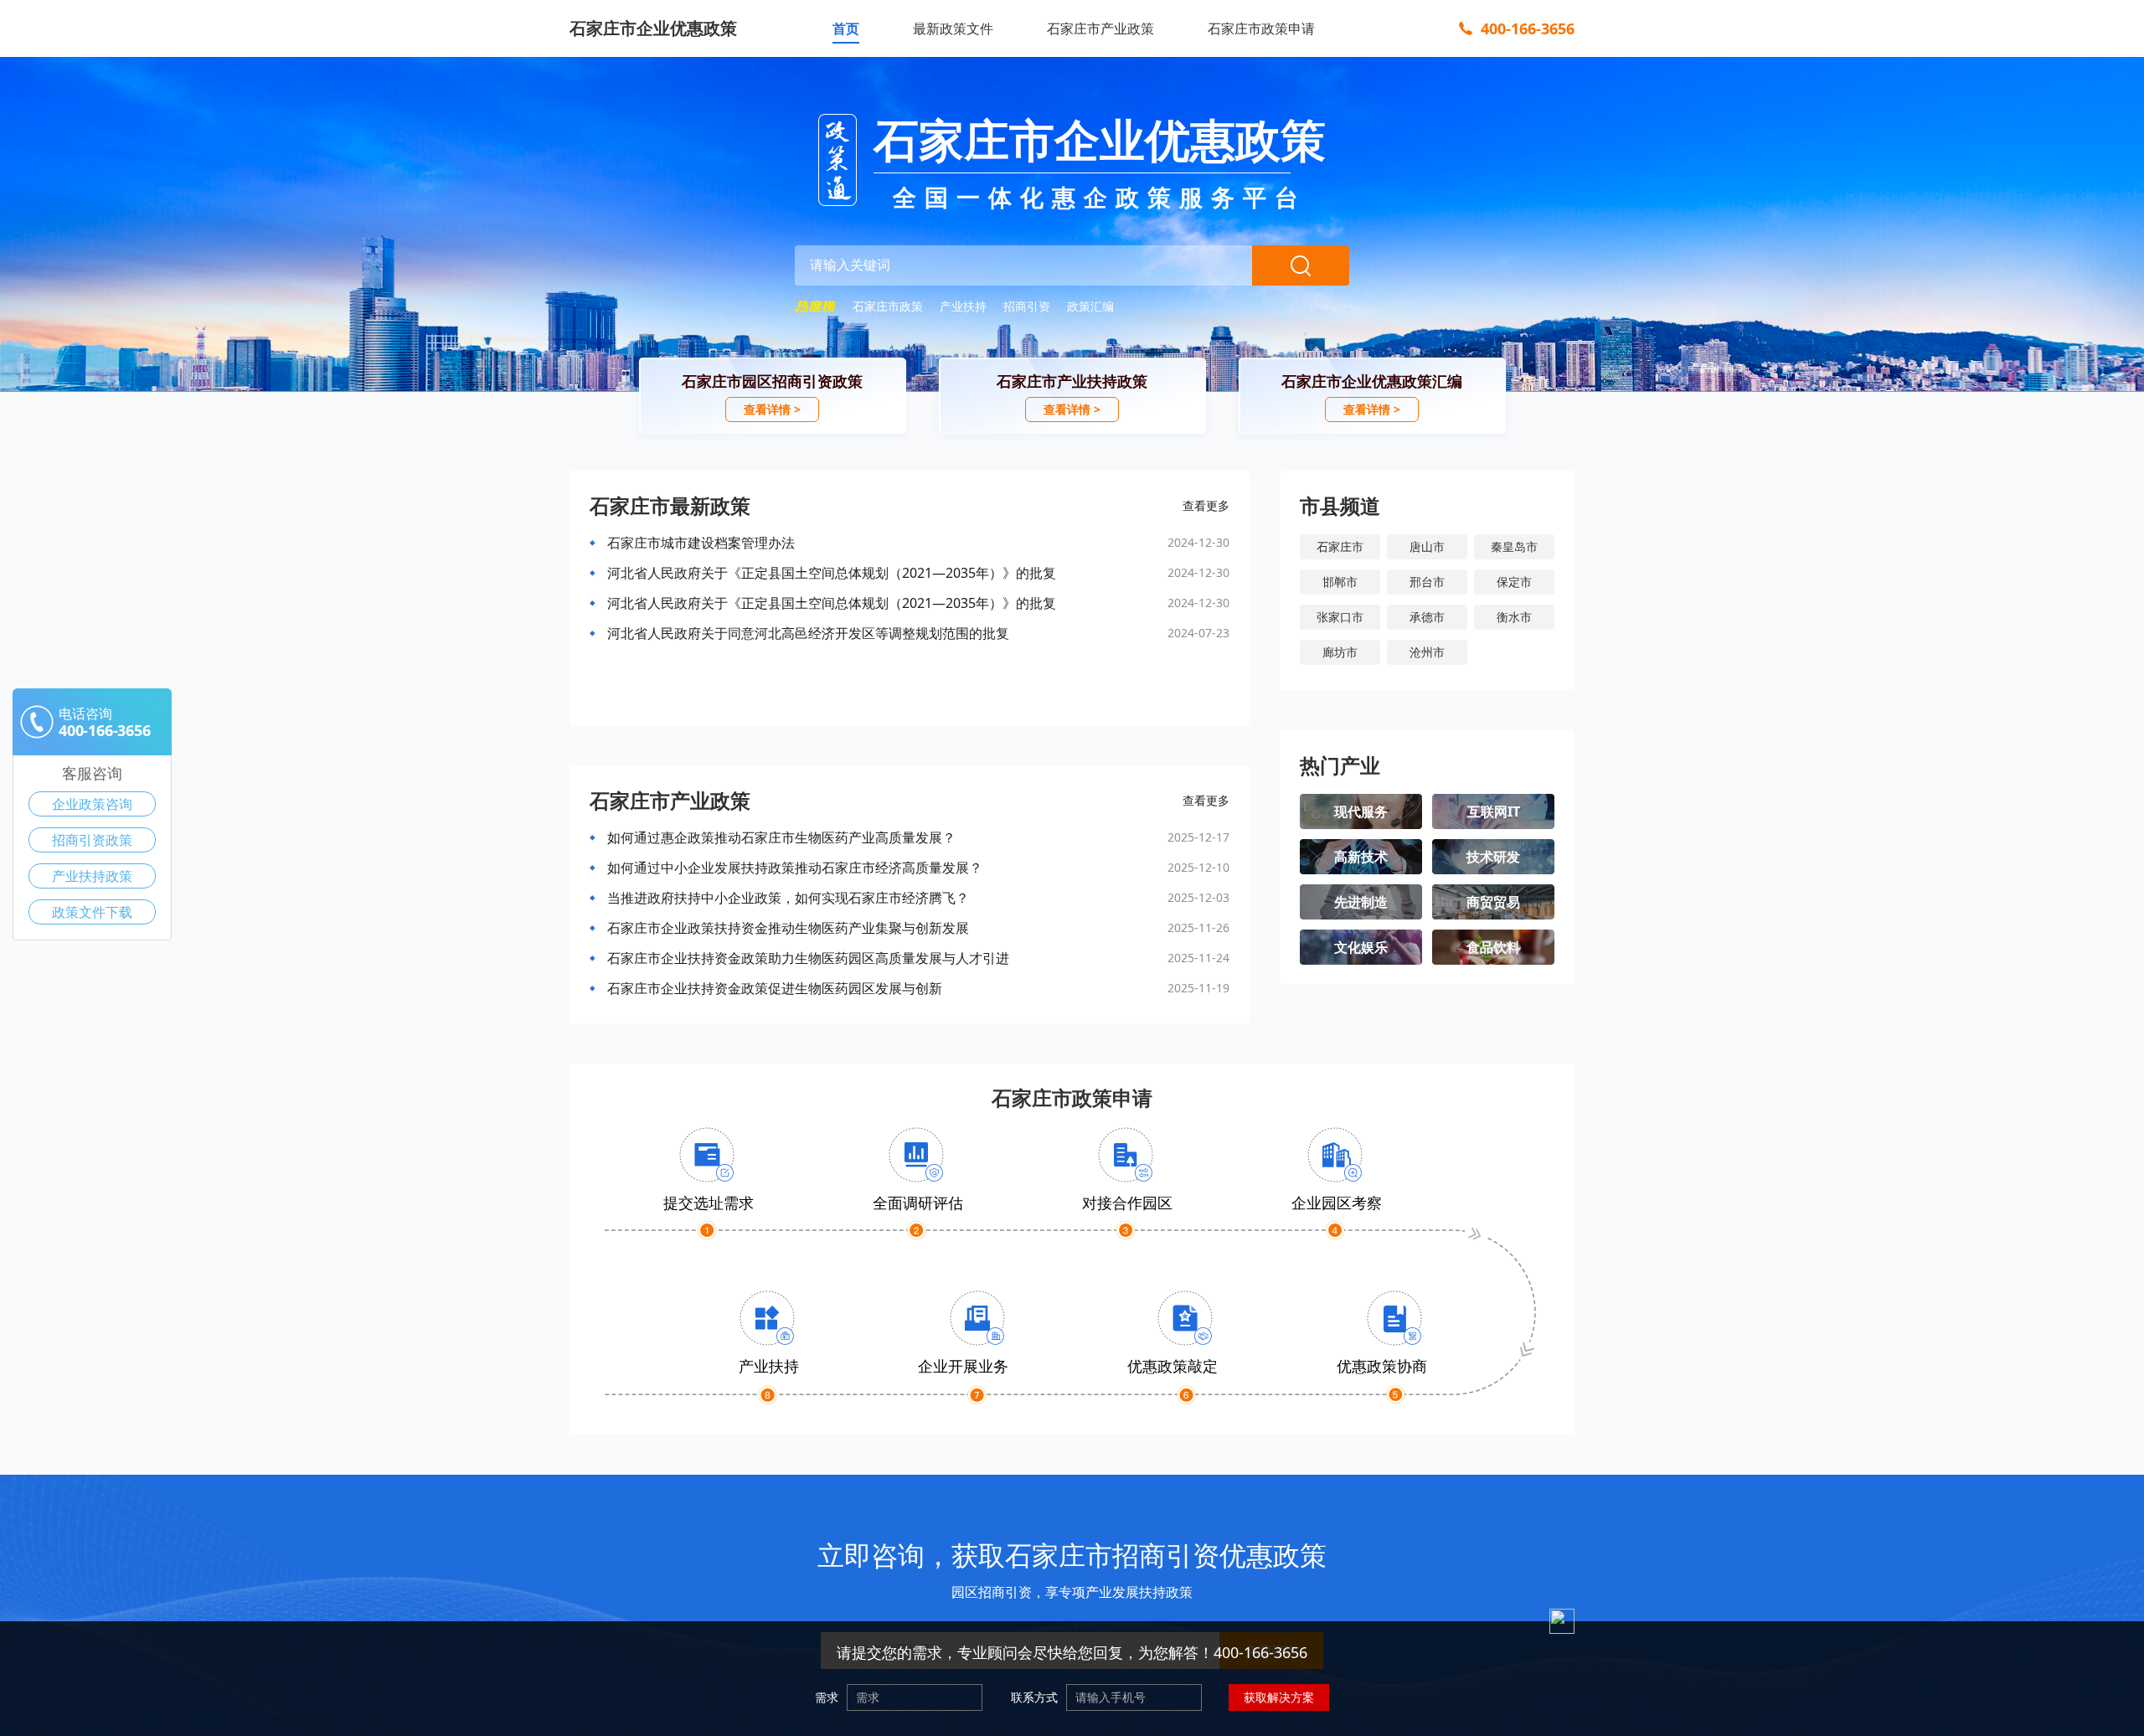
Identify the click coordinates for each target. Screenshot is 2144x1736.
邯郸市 (1340, 582)
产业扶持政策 (92, 876)
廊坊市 (1340, 652)
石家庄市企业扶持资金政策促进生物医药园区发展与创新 (775, 988)
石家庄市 (1340, 546)
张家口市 (1340, 617)
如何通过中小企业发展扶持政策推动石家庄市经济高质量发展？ (795, 868)
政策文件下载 (92, 912)
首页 (846, 28)
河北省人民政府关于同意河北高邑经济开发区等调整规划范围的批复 (808, 633)
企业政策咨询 (92, 804)
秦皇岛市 (1514, 546)
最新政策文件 (953, 28)
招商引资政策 (92, 840)
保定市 (1514, 582)
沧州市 (1427, 652)
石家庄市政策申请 (1261, 28)
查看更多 (1206, 505)
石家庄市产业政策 (1100, 28)
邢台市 (1427, 582)
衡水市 (1514, 617)
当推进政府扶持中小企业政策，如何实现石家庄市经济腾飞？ (788, 898)
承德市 (1427, 617)
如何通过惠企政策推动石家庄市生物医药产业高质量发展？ (781, 837)
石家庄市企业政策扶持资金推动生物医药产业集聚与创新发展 (788, 928)
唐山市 (1427, 546)
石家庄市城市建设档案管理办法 (701, 543)
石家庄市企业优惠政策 (653, 28)
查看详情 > (772, 409)
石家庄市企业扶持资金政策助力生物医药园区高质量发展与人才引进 (808, 958)
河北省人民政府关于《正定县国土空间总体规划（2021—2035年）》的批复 (832, 573)
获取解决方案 (1279, 1697)
